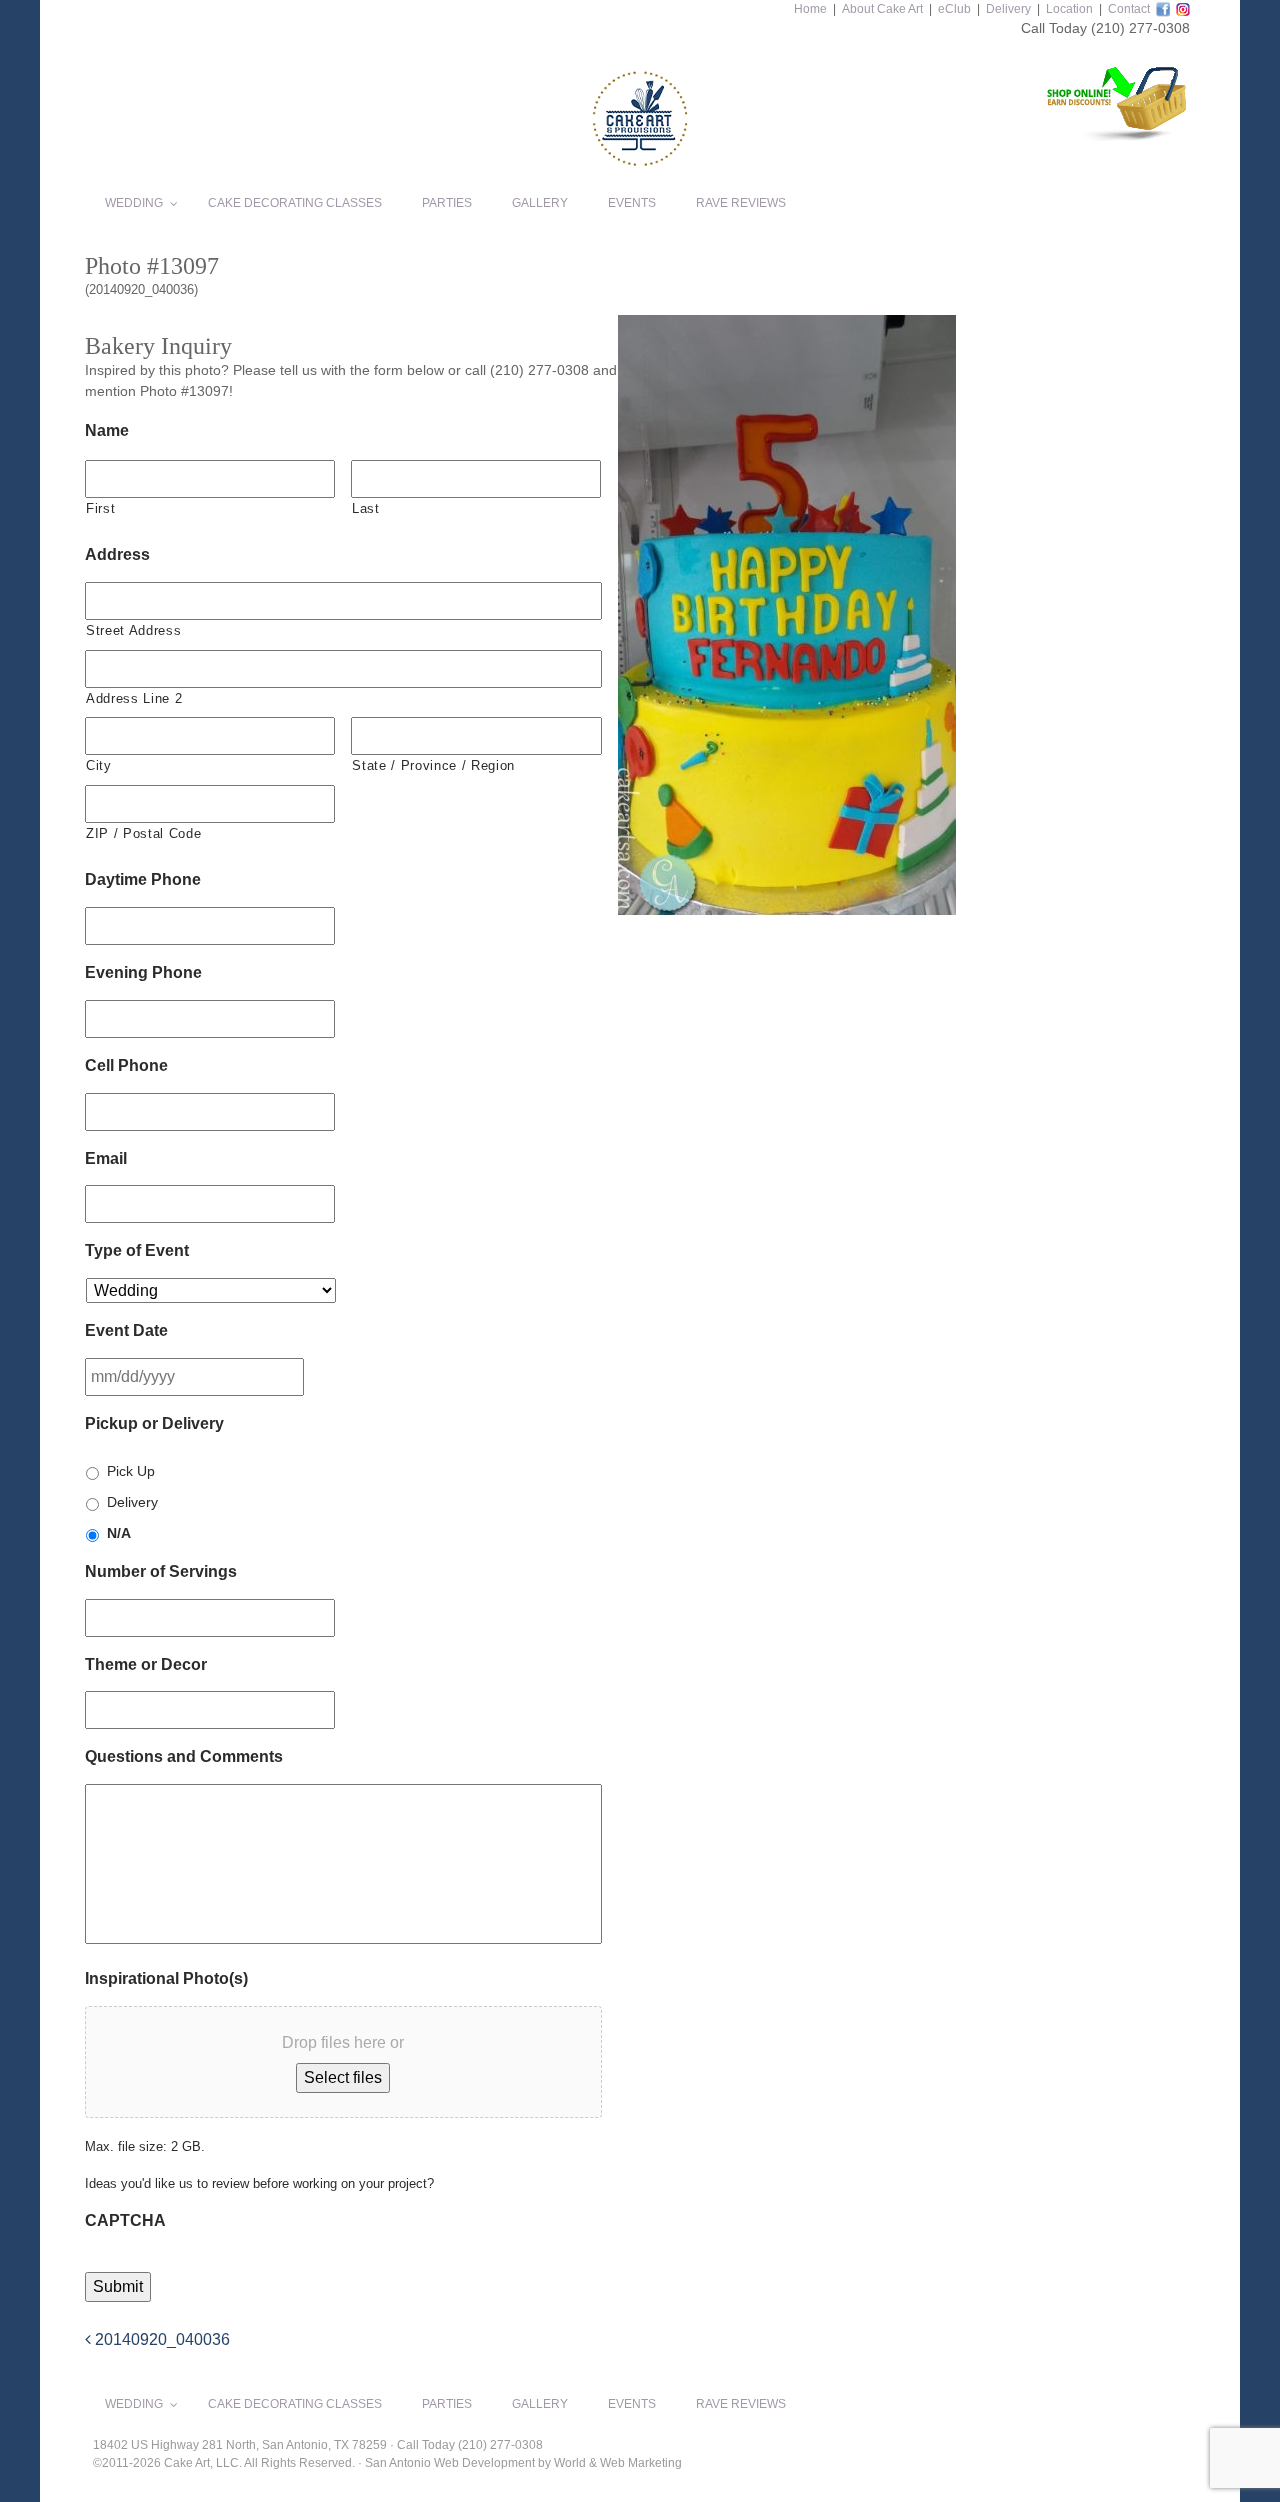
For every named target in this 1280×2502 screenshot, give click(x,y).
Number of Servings (161, 1571)
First (100, 508)
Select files (343, 2077)
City (99, 765)
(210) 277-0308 (1140, 28)
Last (366, 508)
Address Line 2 (134, 698)
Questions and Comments (184, 1756)
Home (810, 9)
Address (117, 554)
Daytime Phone (143, 879)
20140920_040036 (160, 2339)
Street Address (133, 630)
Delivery (1008, 9)
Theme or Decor (146, 1664)
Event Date (126, 1330)
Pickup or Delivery (154, 1423)
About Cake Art (882, 9)
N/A (119, 1533)
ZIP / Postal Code (143, 833)
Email (106, 1158)
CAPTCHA (125, 2220)
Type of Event (137, 1250)
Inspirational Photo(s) (166, 1978)
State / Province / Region (433, 765)
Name (107, 430)
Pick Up (131, 1471)
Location (1069, 9)
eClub (954, 9)
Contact (1129, 9)
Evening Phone (143, 972)
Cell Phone (126, 1065)
